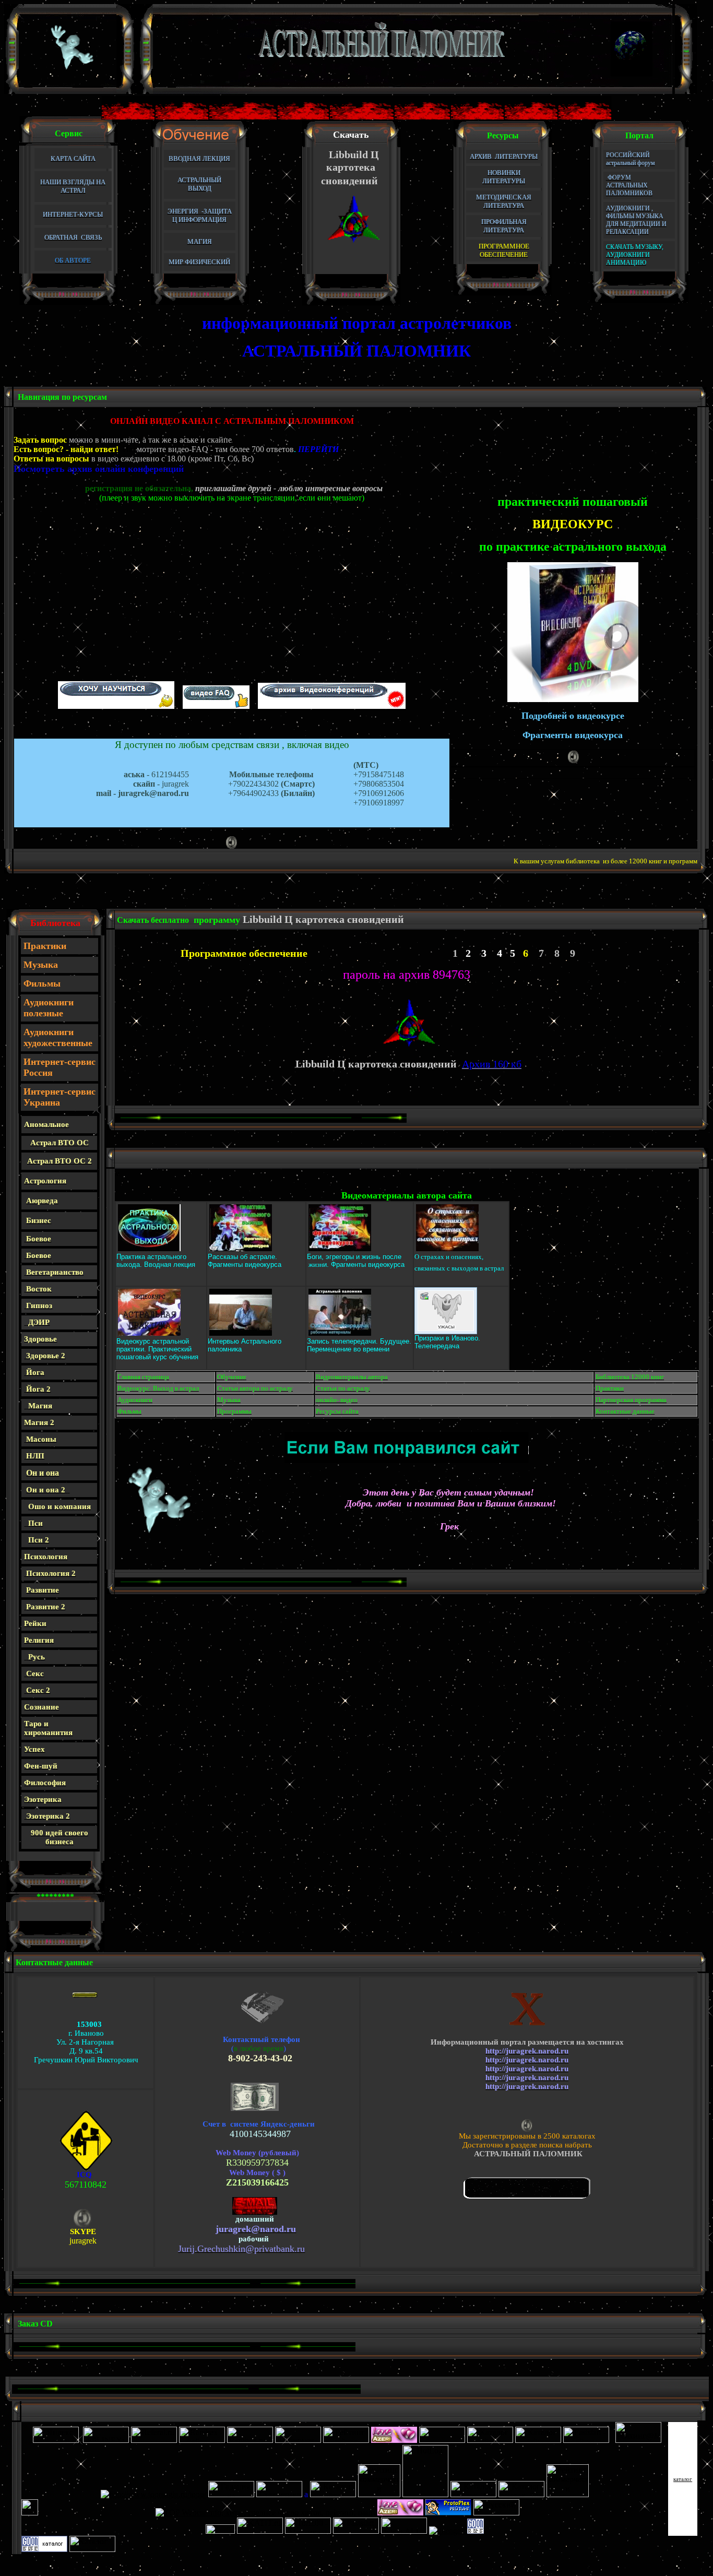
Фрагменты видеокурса (245, 1265)
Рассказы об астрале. (242, 1257)
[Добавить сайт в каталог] (476, 2531)
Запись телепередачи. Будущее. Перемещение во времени (359, 1345)
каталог (683, 2479)
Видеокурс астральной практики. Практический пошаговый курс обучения (157, 1349)
